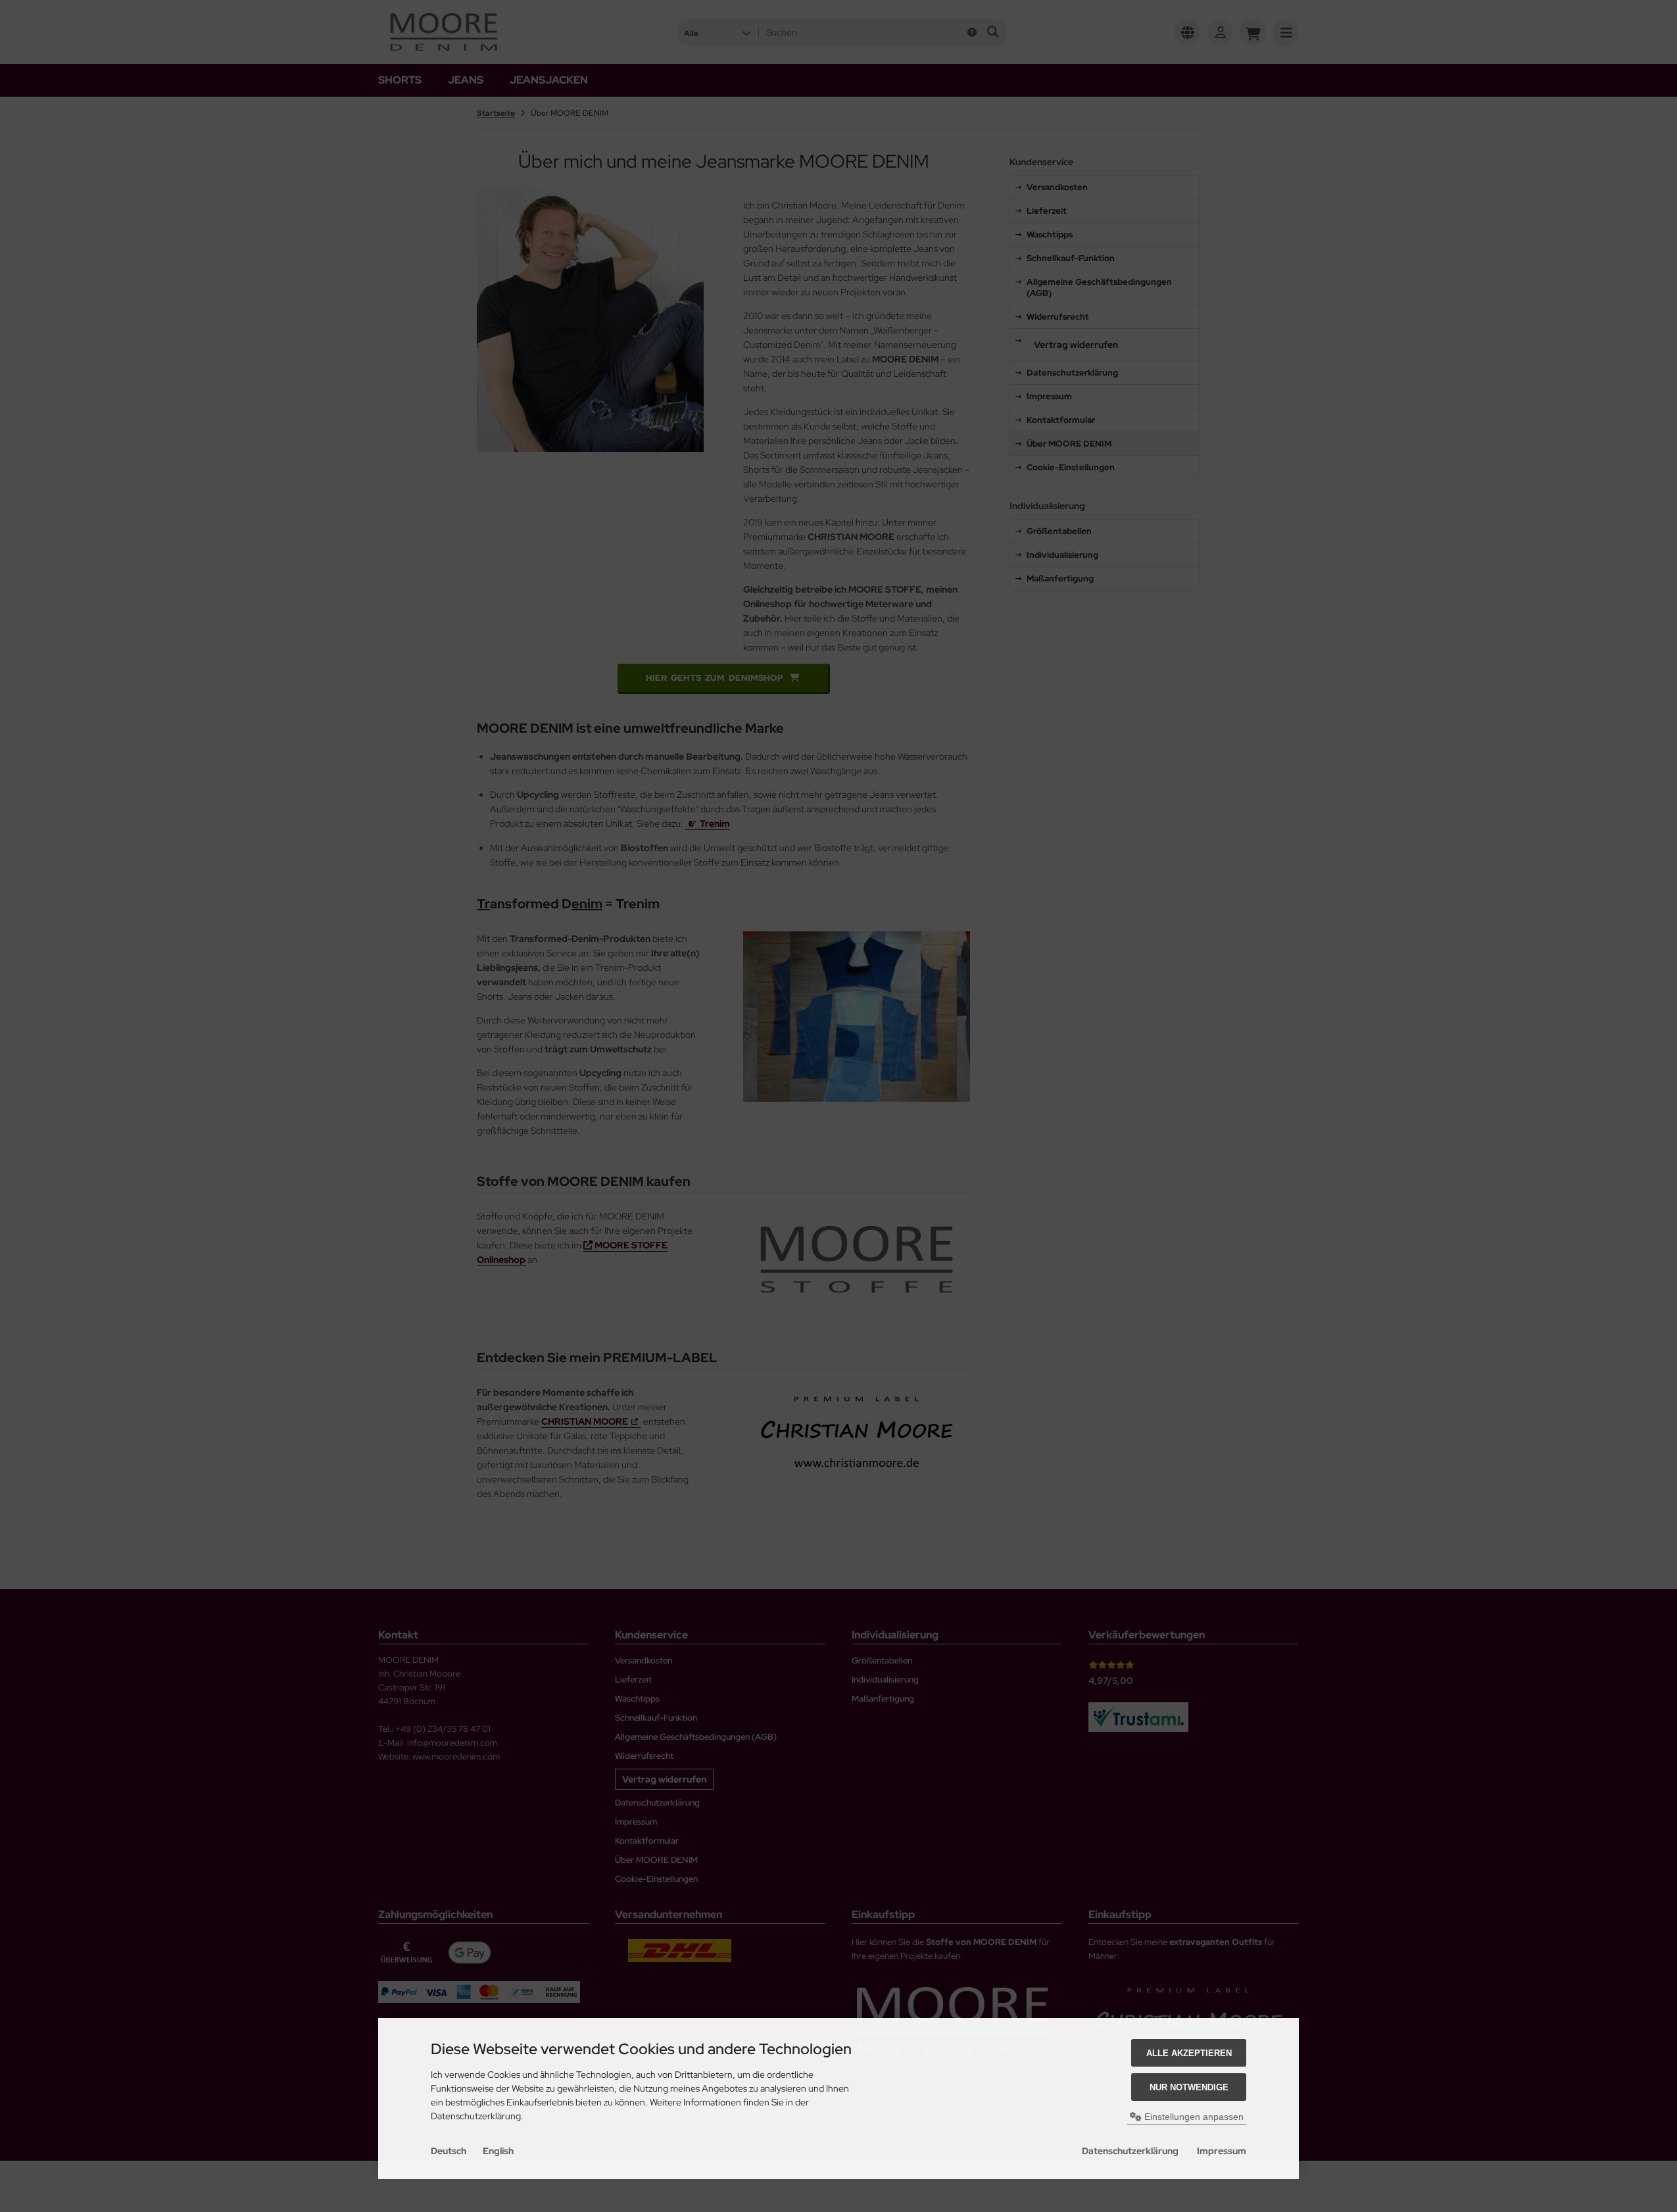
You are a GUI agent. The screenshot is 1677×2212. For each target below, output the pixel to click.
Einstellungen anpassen (1193, 2117)
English (498, 2151)
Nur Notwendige (1189, 2087)
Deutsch (449, 2151)
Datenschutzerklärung (1130, 2151)
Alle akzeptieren (1189, 2053)
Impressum (1222, 2151)
